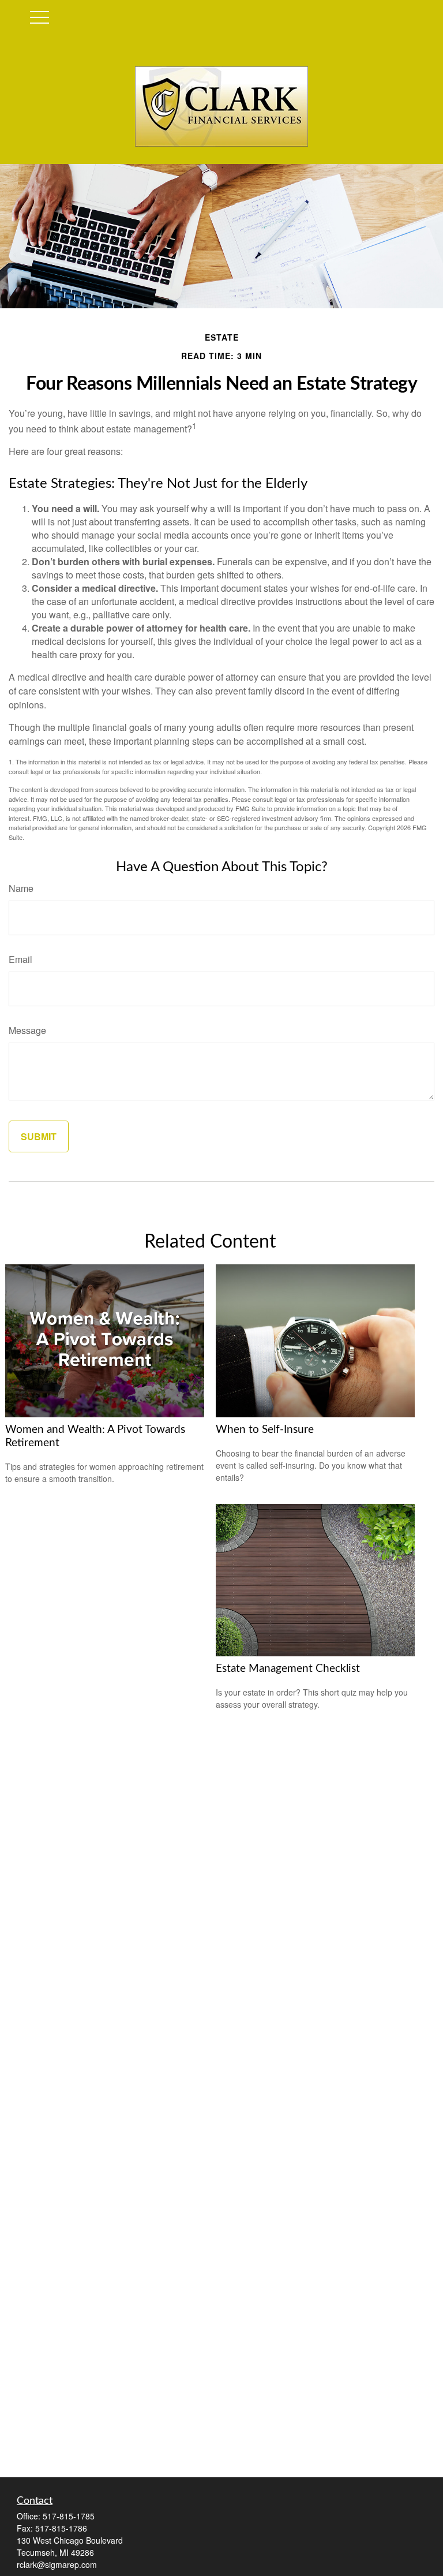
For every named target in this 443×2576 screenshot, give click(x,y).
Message (27, 1030)
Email (20, 959)
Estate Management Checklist (288, 1669)
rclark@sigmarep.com (57, 2564)
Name (21, 888)
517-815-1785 (69, 2516)
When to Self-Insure (265, 1430)
